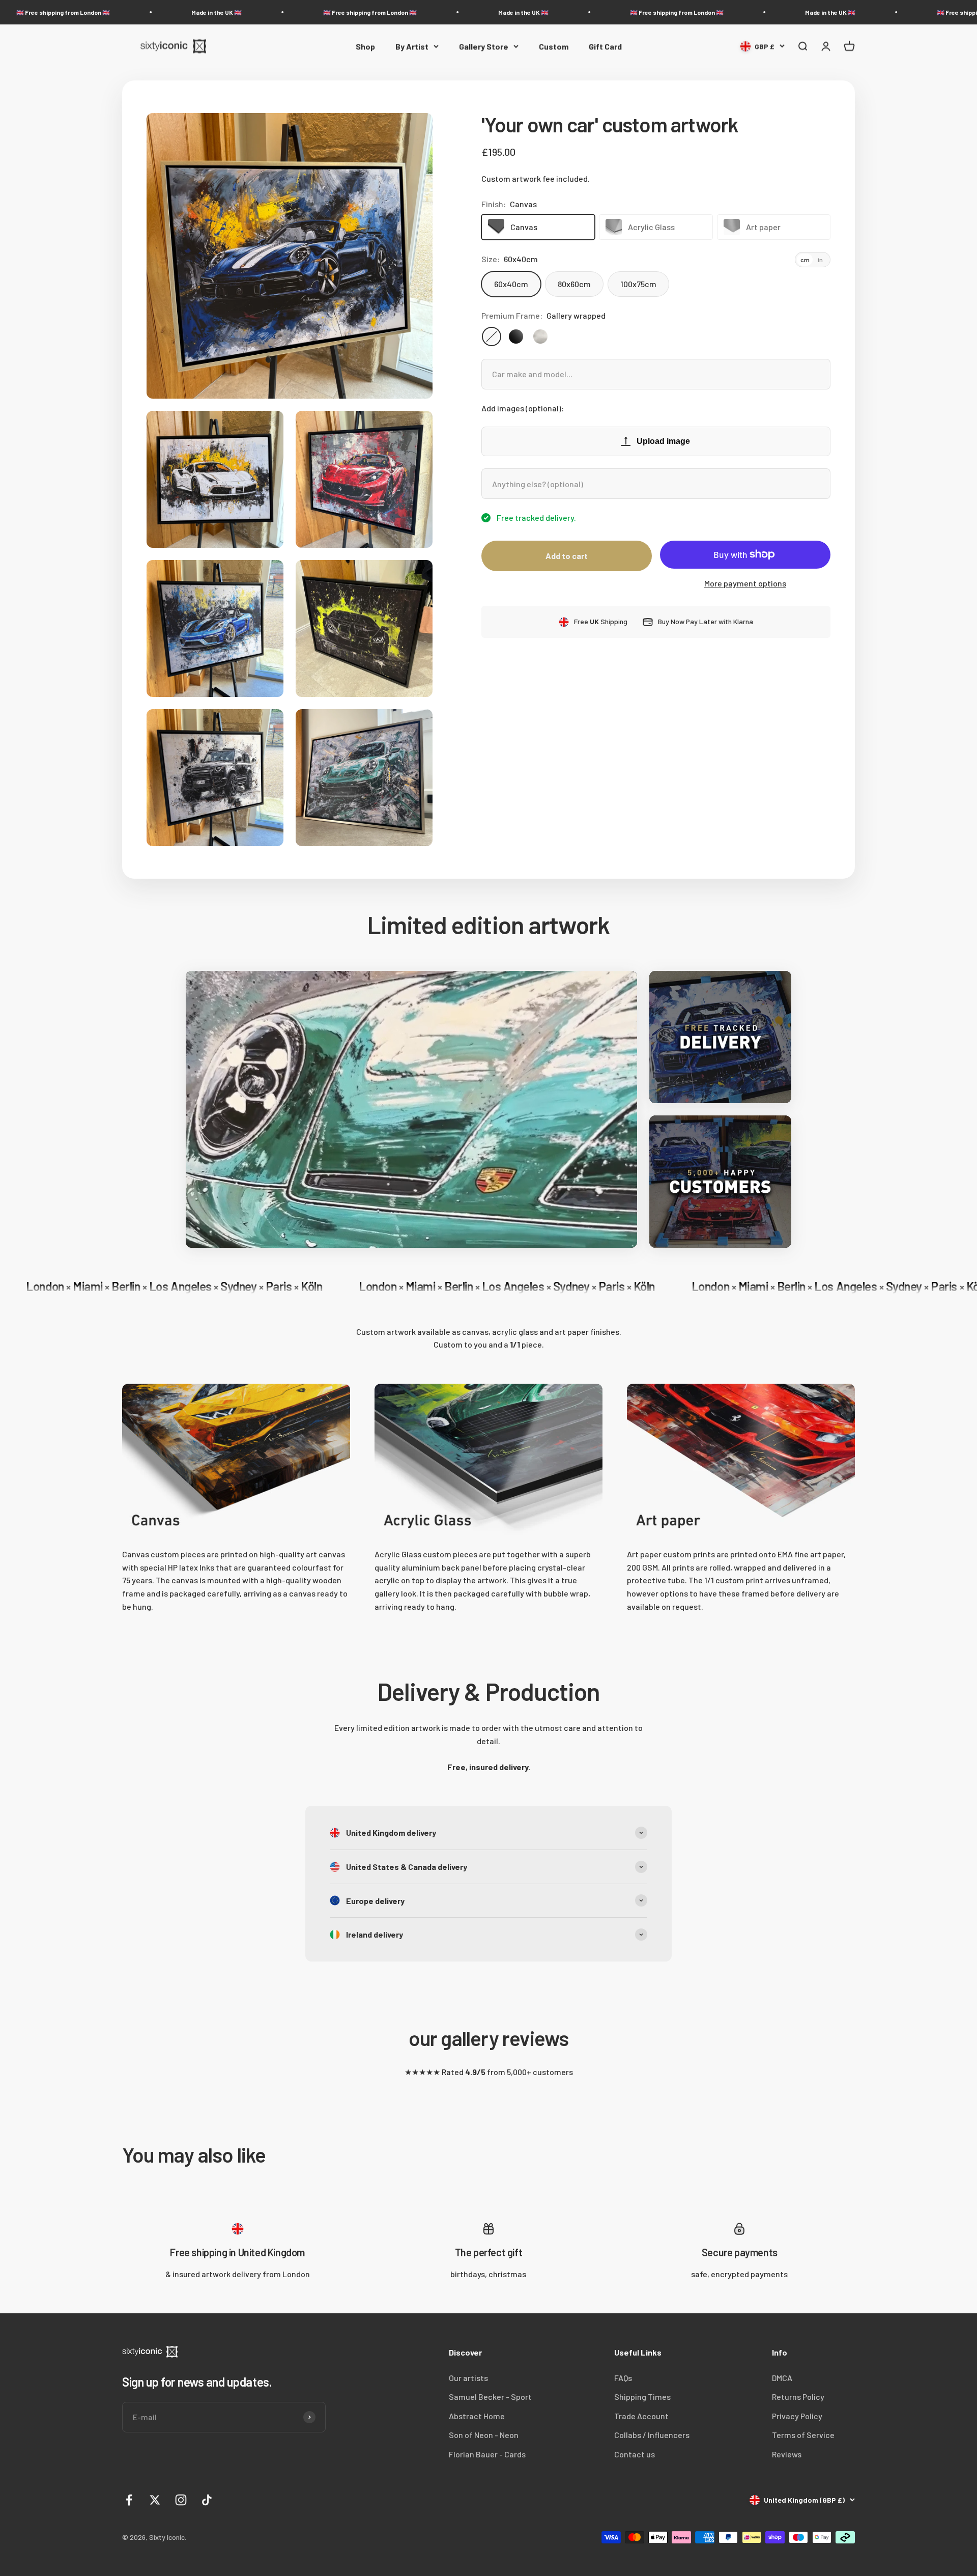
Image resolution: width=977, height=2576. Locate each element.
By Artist (412, 46)
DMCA (782, 2378)
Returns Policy (798, 2397)
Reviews (787, 2454)
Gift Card (605, 46)
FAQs (623, 2378)
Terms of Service (803, 2435)
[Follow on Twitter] (155, 2500)
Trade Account (641, 2416)
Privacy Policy (797, 2416)
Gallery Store (484, 46)
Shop (365, 46)
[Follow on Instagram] (181, 2500)
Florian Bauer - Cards (487, 2454)
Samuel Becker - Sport (490, 2397)
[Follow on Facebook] (129, 2500)
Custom (554, 46)
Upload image (663, 441)
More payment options (745, 583)
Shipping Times (642, 2397)
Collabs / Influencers (652, 2435)
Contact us (635, 2454)
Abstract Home (477, 2416)
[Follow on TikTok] (207, 2500)
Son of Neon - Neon (484, 2435)
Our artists (468, 2378)
